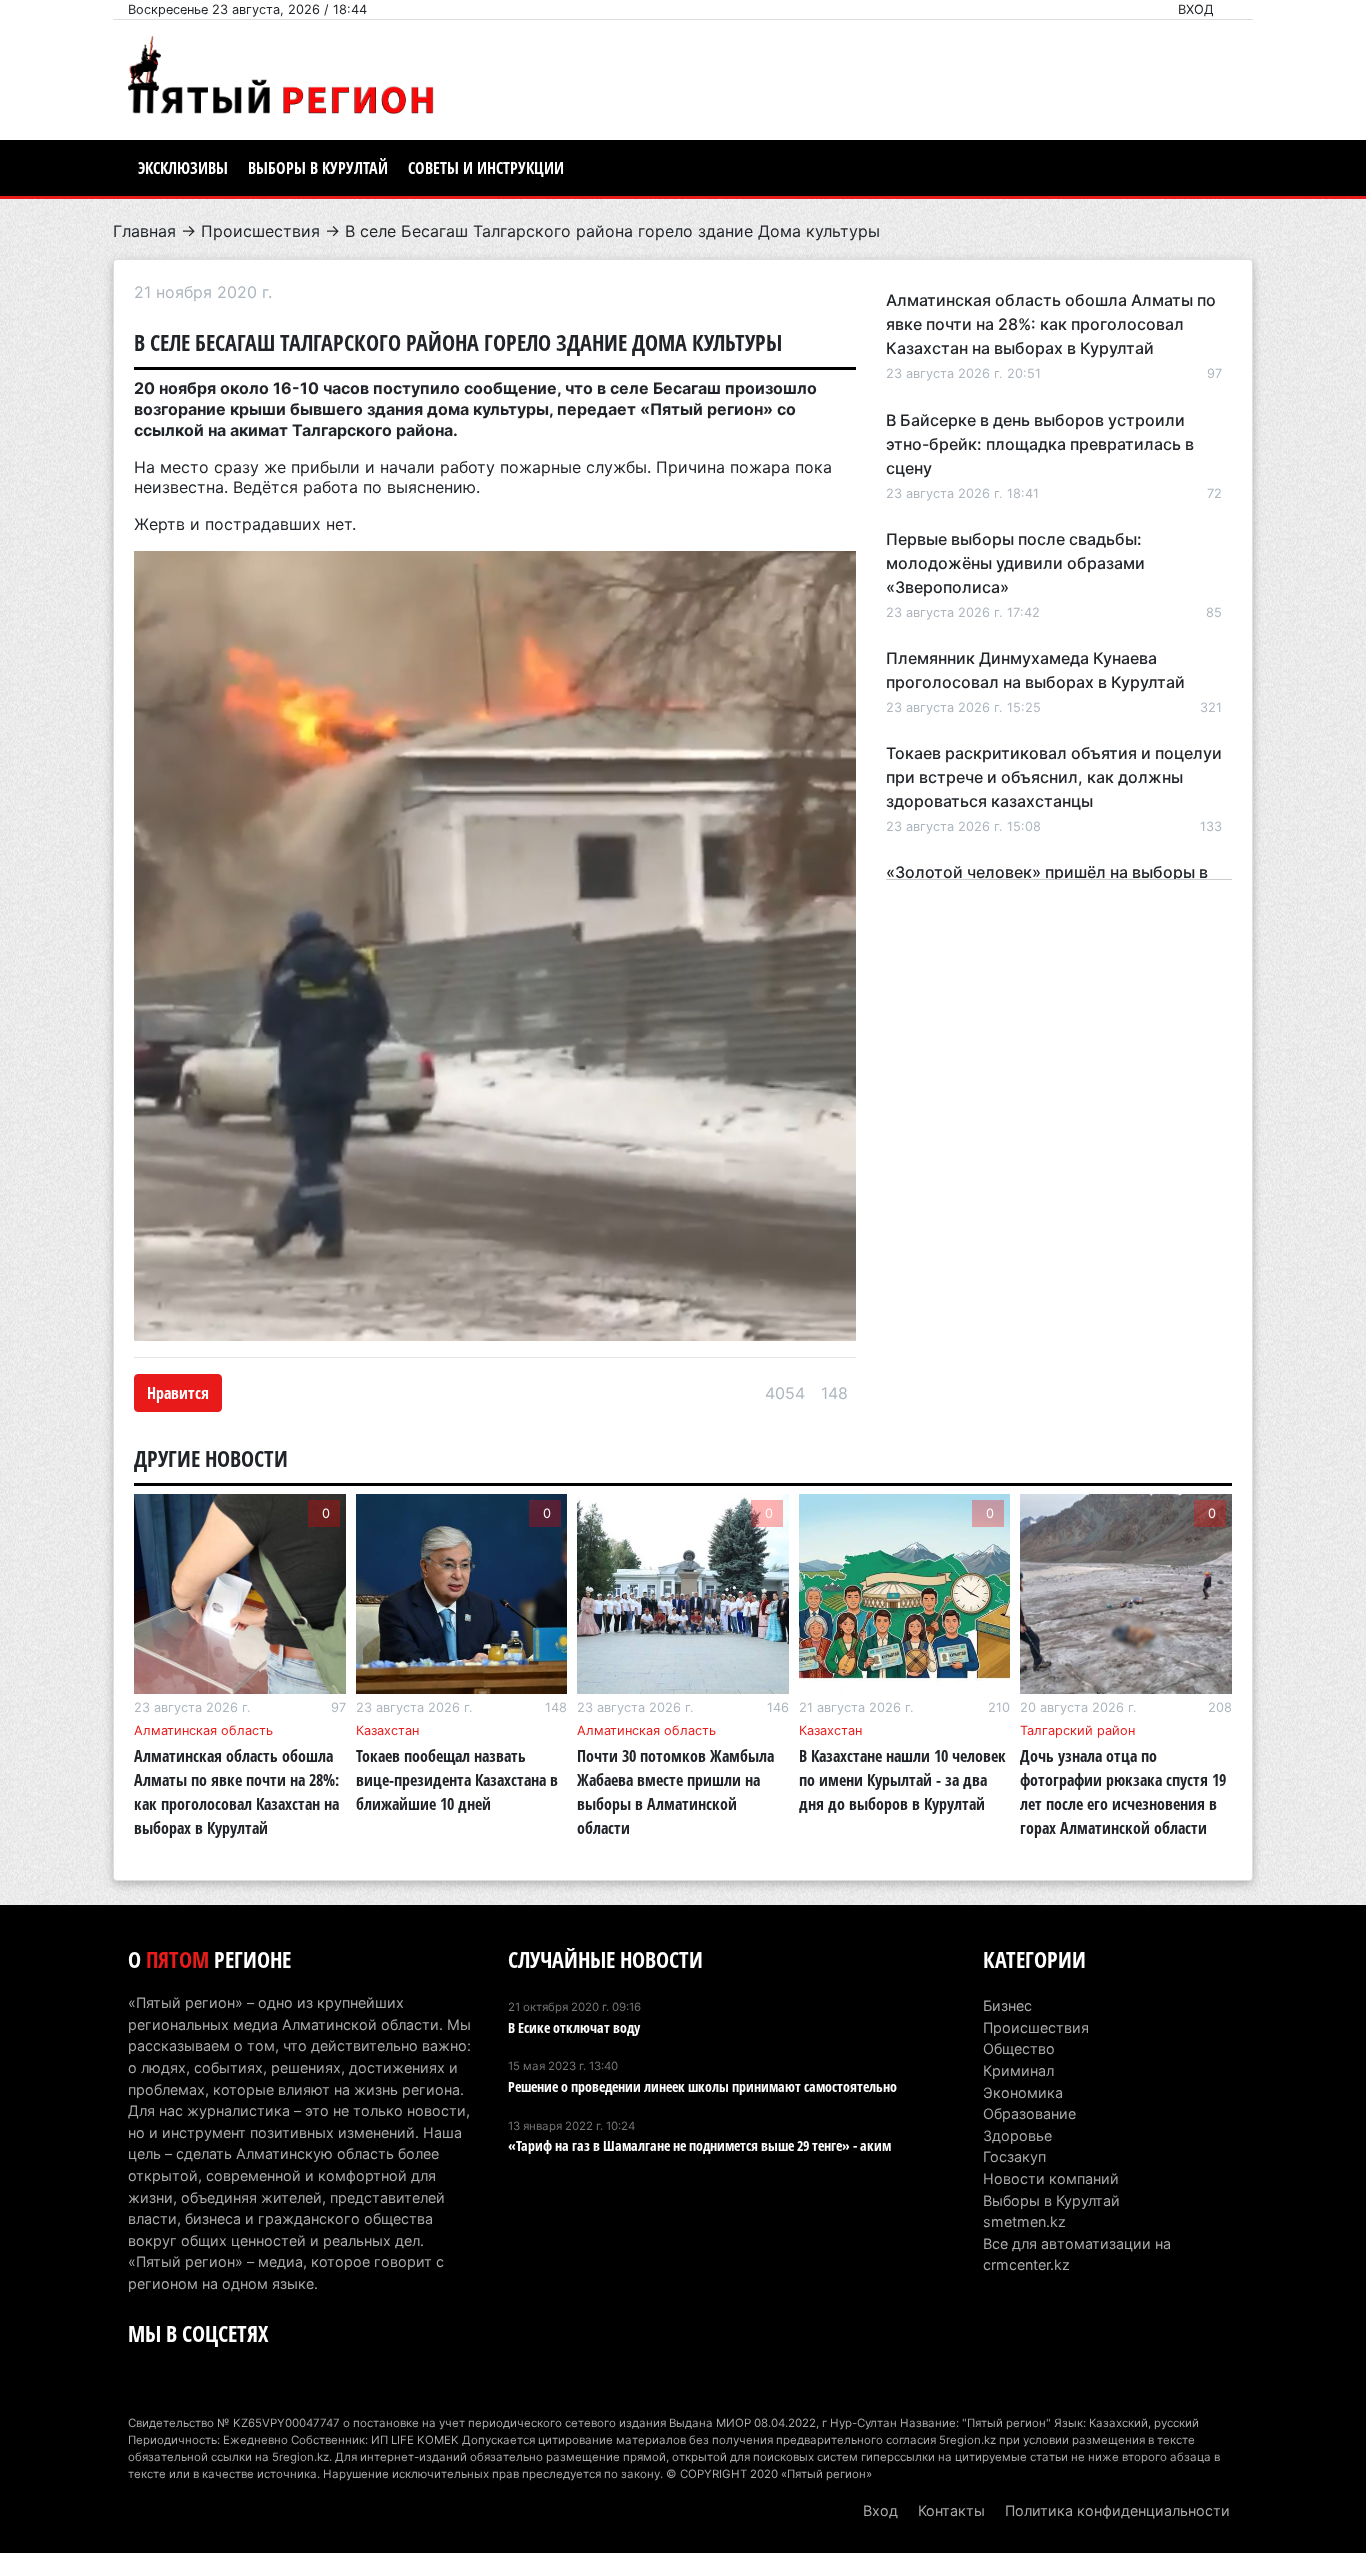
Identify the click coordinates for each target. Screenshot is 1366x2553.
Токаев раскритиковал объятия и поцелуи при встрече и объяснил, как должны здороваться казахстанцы (1054, 777)
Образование (1029, 2113)
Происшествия (260, 231)
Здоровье (1017, 2135)
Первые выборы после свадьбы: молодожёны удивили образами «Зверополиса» (1015, 563)
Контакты (951, 2510)
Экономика (1023, 2092)
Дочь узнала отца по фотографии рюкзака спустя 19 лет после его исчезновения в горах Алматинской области (1123, 1792)
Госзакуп (1014, 2156)
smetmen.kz (1024, 2221)
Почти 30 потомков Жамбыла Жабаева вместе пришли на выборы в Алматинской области (675, 1792)
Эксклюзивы (183, 168)
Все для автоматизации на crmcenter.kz (1077, 2254)
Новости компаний (1051, 2178)
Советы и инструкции (486, 168)
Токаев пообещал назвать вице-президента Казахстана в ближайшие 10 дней (457, 1780)
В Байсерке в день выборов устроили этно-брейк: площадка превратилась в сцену (1040, 444)
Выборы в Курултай (318, 168)
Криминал (1018, 2070)
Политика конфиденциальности (1117, 2510)
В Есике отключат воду (574, 2027)
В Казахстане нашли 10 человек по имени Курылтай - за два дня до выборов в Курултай (902, 1780)
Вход (1196, 9)
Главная (144, 231)
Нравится (178, 1393)
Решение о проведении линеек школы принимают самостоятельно (702, 2086)
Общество (1019, 2048)
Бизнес (1007, 2005)
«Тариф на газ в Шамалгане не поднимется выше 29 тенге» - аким (699, 2145)
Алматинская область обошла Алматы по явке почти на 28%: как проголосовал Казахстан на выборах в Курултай (1051, 324)
